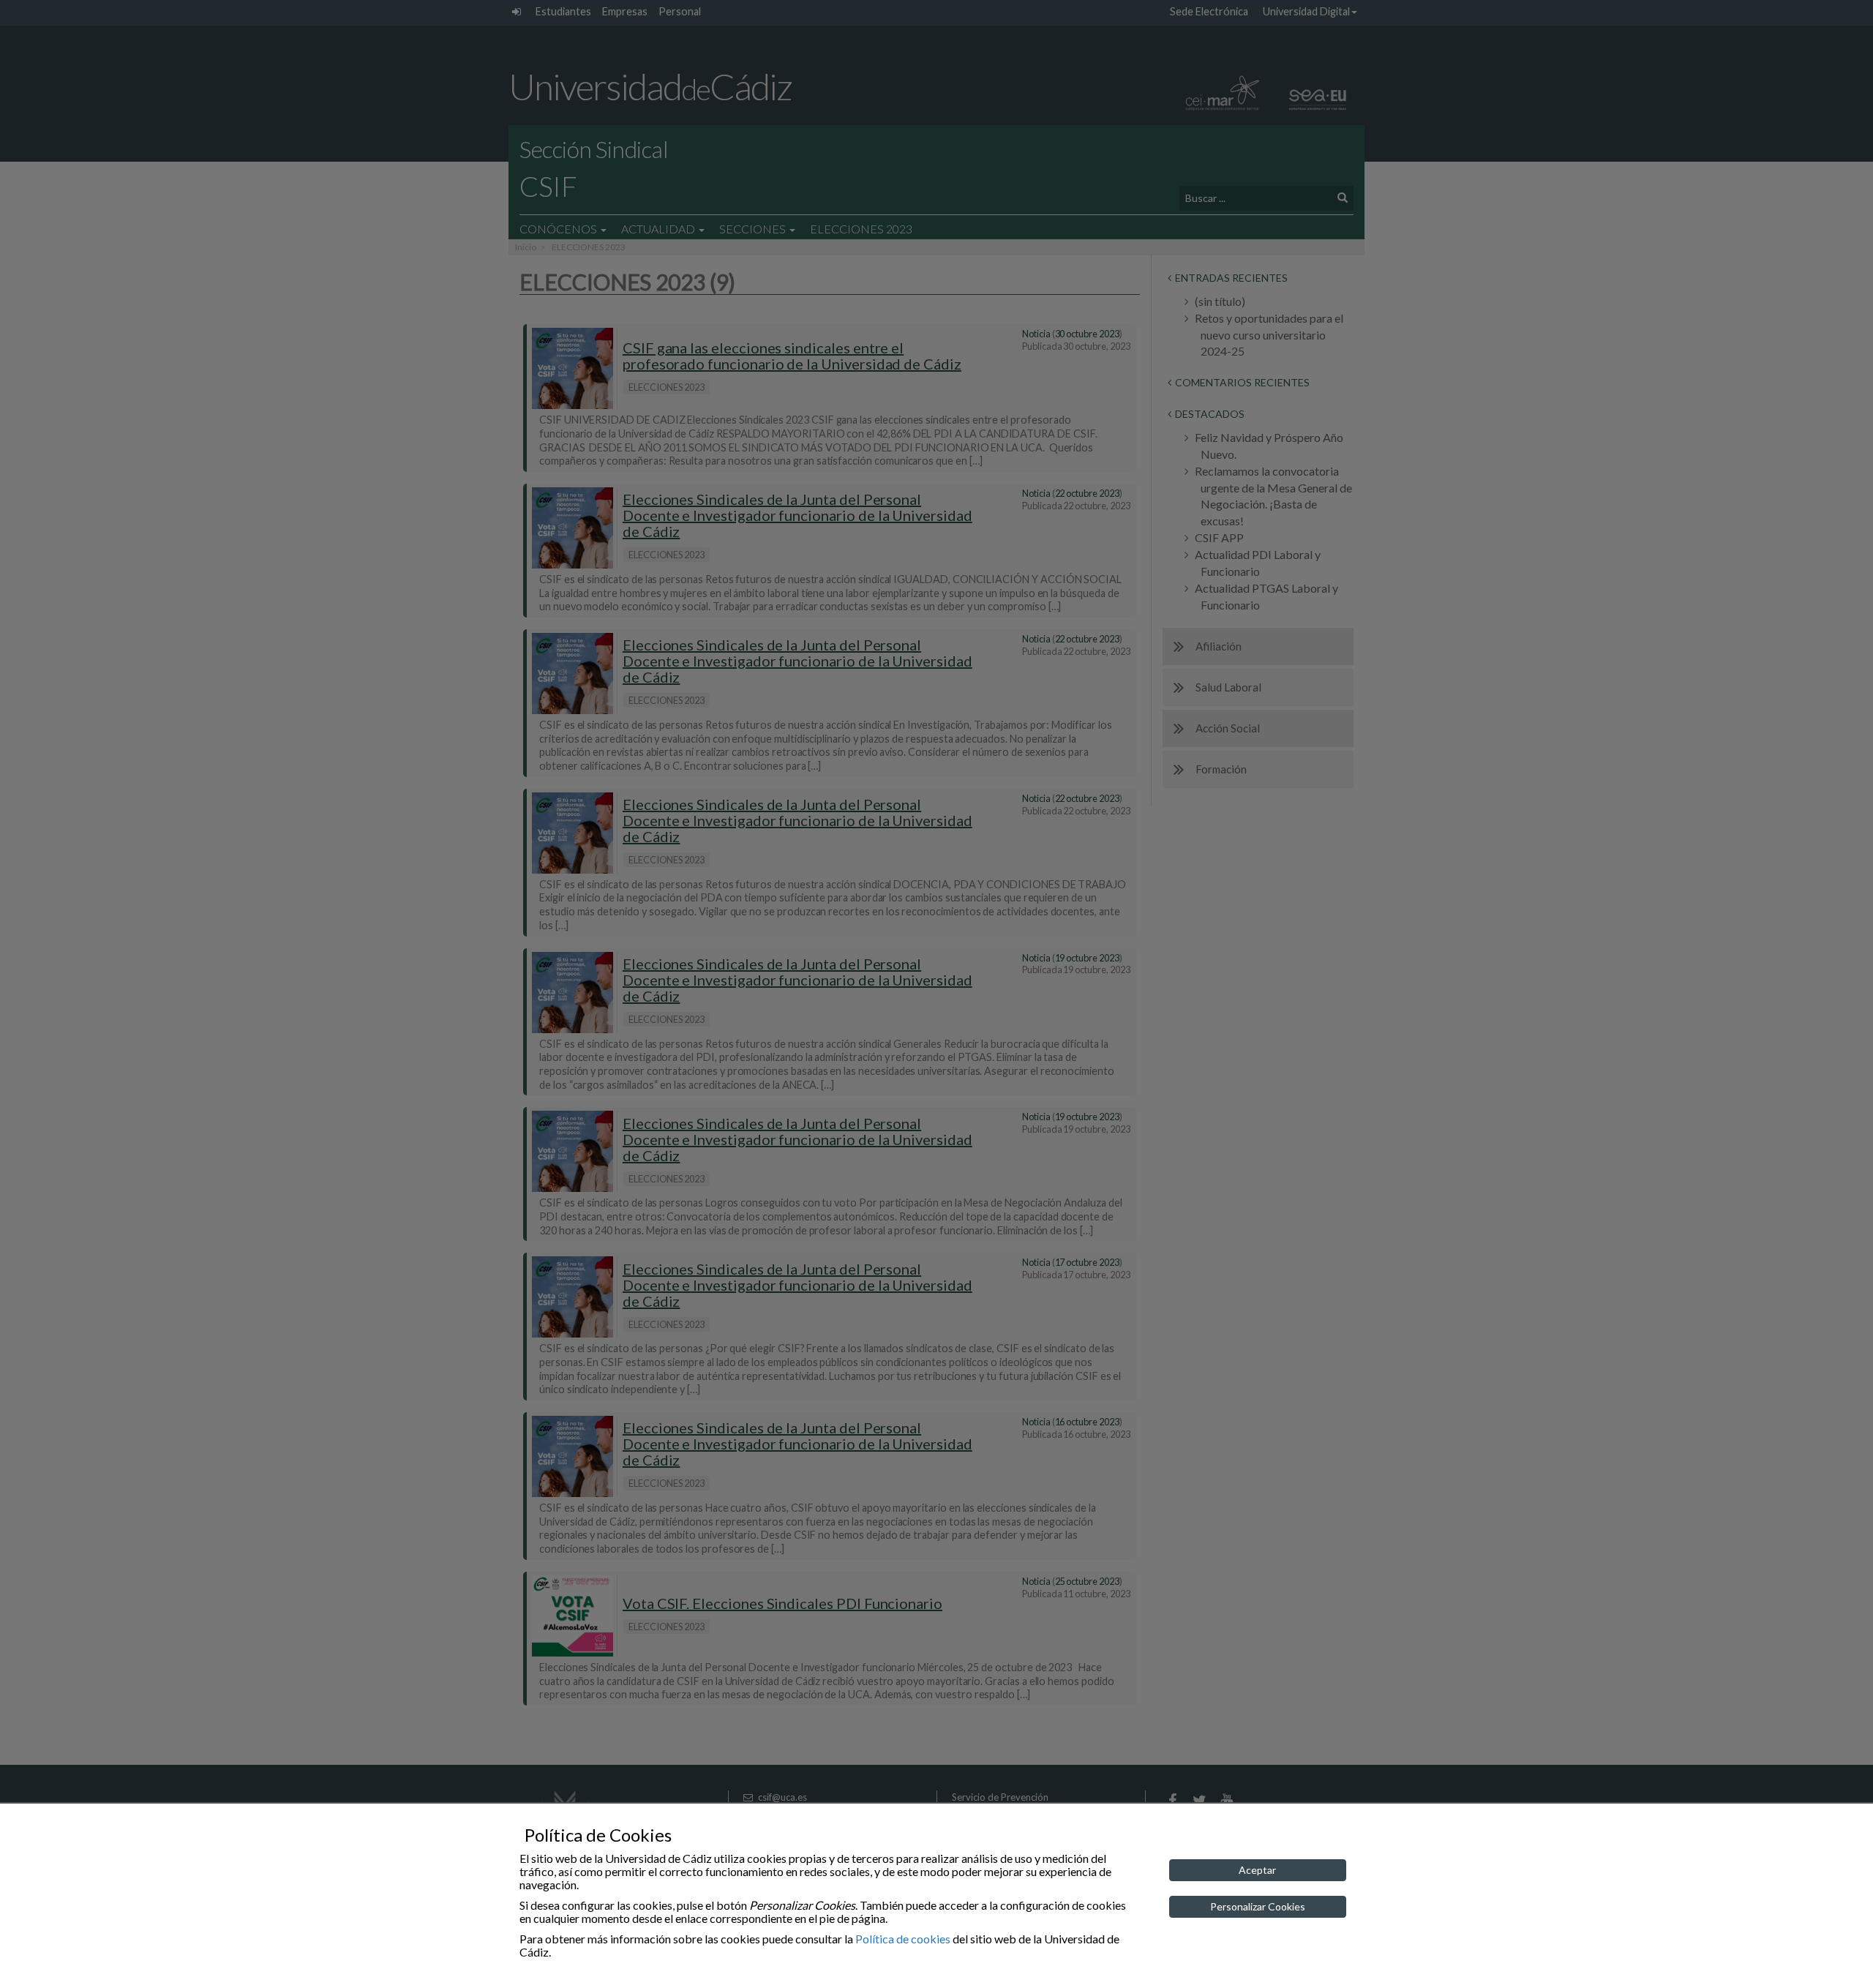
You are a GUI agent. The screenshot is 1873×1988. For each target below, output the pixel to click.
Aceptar (1257, 1870)
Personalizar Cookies (1258, 1906)
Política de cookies (903, 1939)
